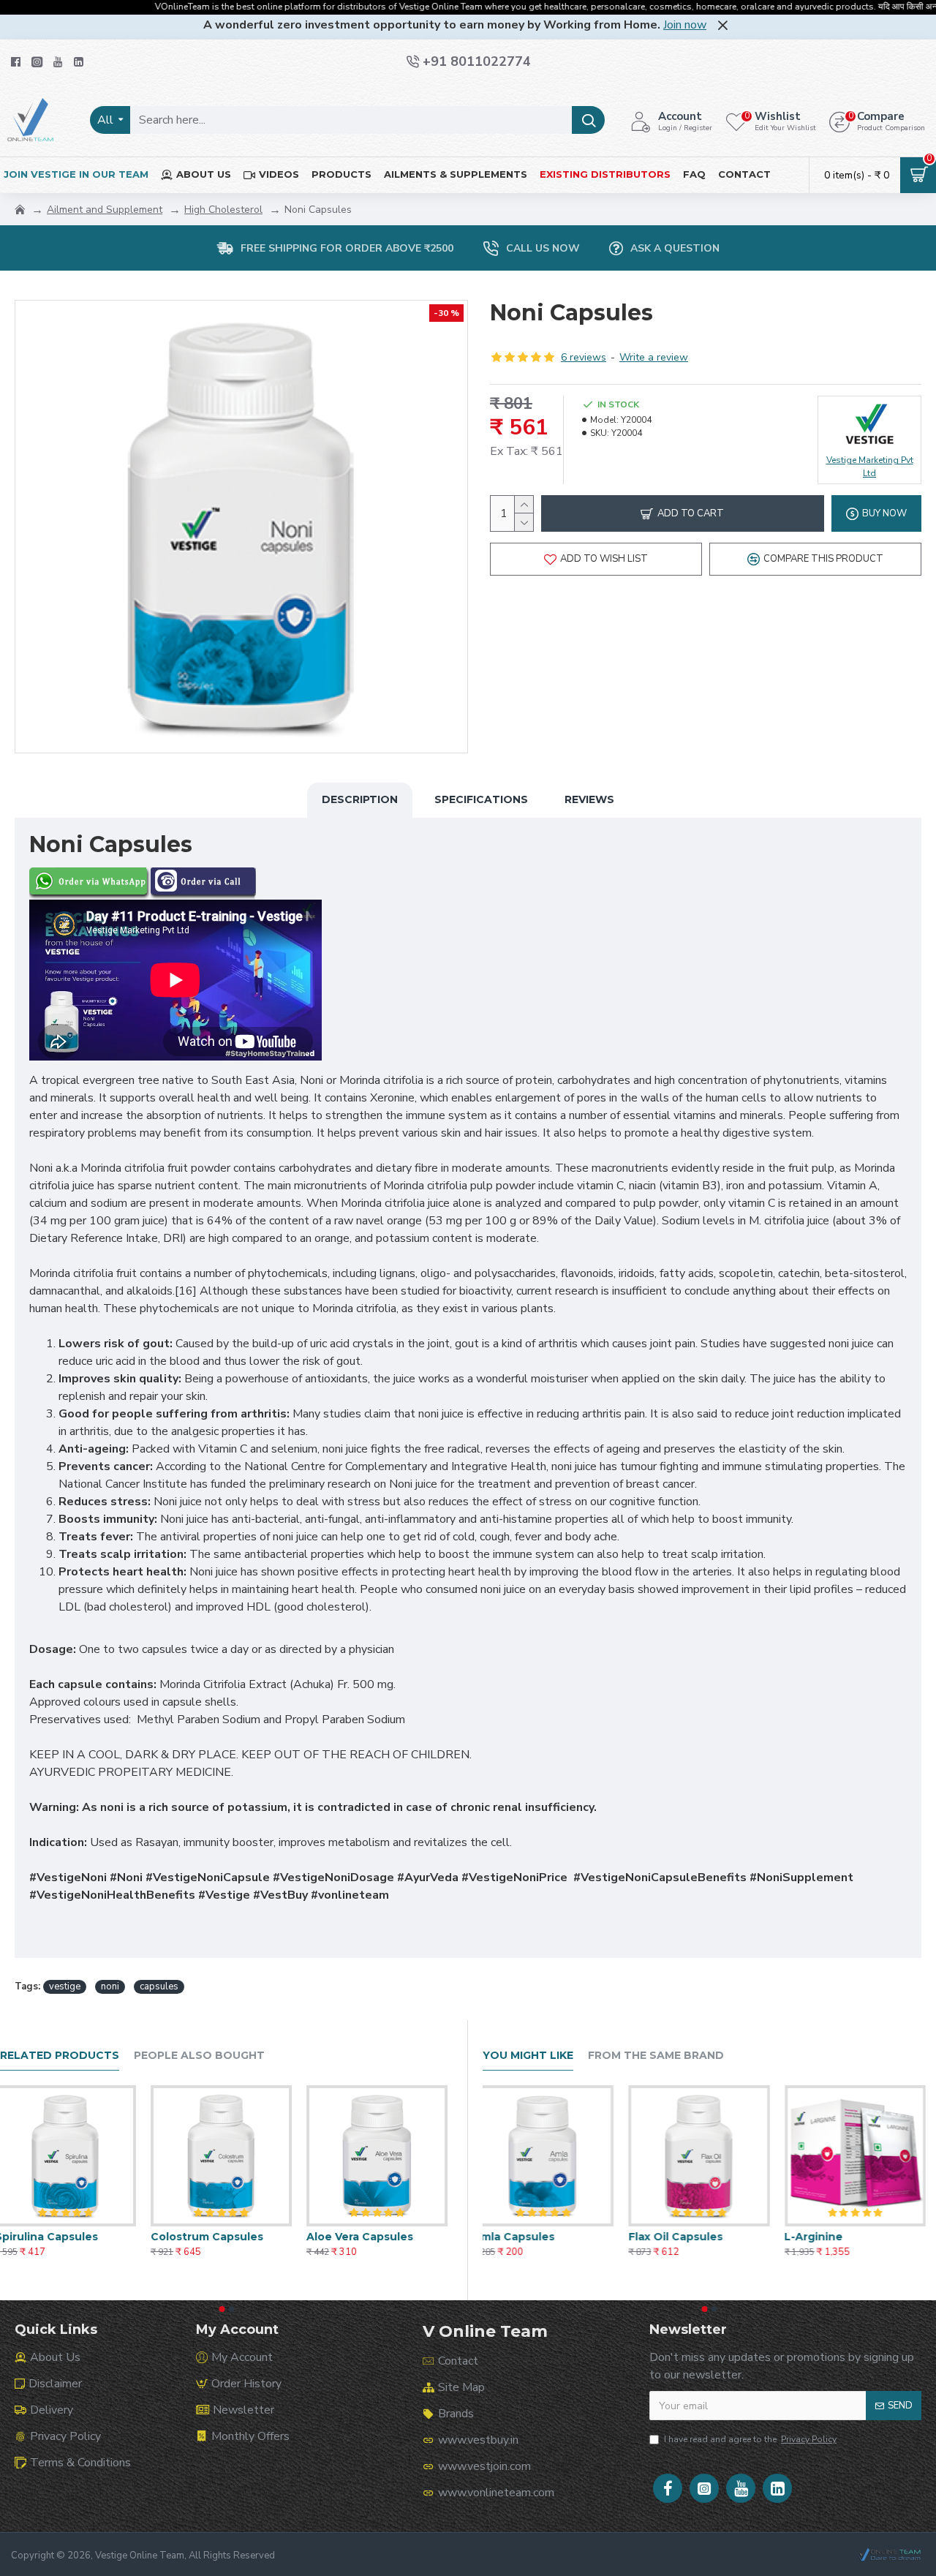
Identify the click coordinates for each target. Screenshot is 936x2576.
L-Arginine (824, 2237)
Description (360, 799)
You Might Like (528, 2056)
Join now (685, 25)
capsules (159, 1986)
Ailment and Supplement (105, 210)
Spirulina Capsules (52, 2237)
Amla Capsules (524, 2237)
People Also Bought (199, 2056)
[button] (222, 2309)
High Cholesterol (223, 210)
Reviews (589, 799)
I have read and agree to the (750, 2439)
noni (110, 1986)
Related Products (60, 2056)
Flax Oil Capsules (686, 2237)
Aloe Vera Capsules (365, 2237)
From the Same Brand (656, 2056)
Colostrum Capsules (212, 2237)
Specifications (481, 799)
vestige (65, 1986)
